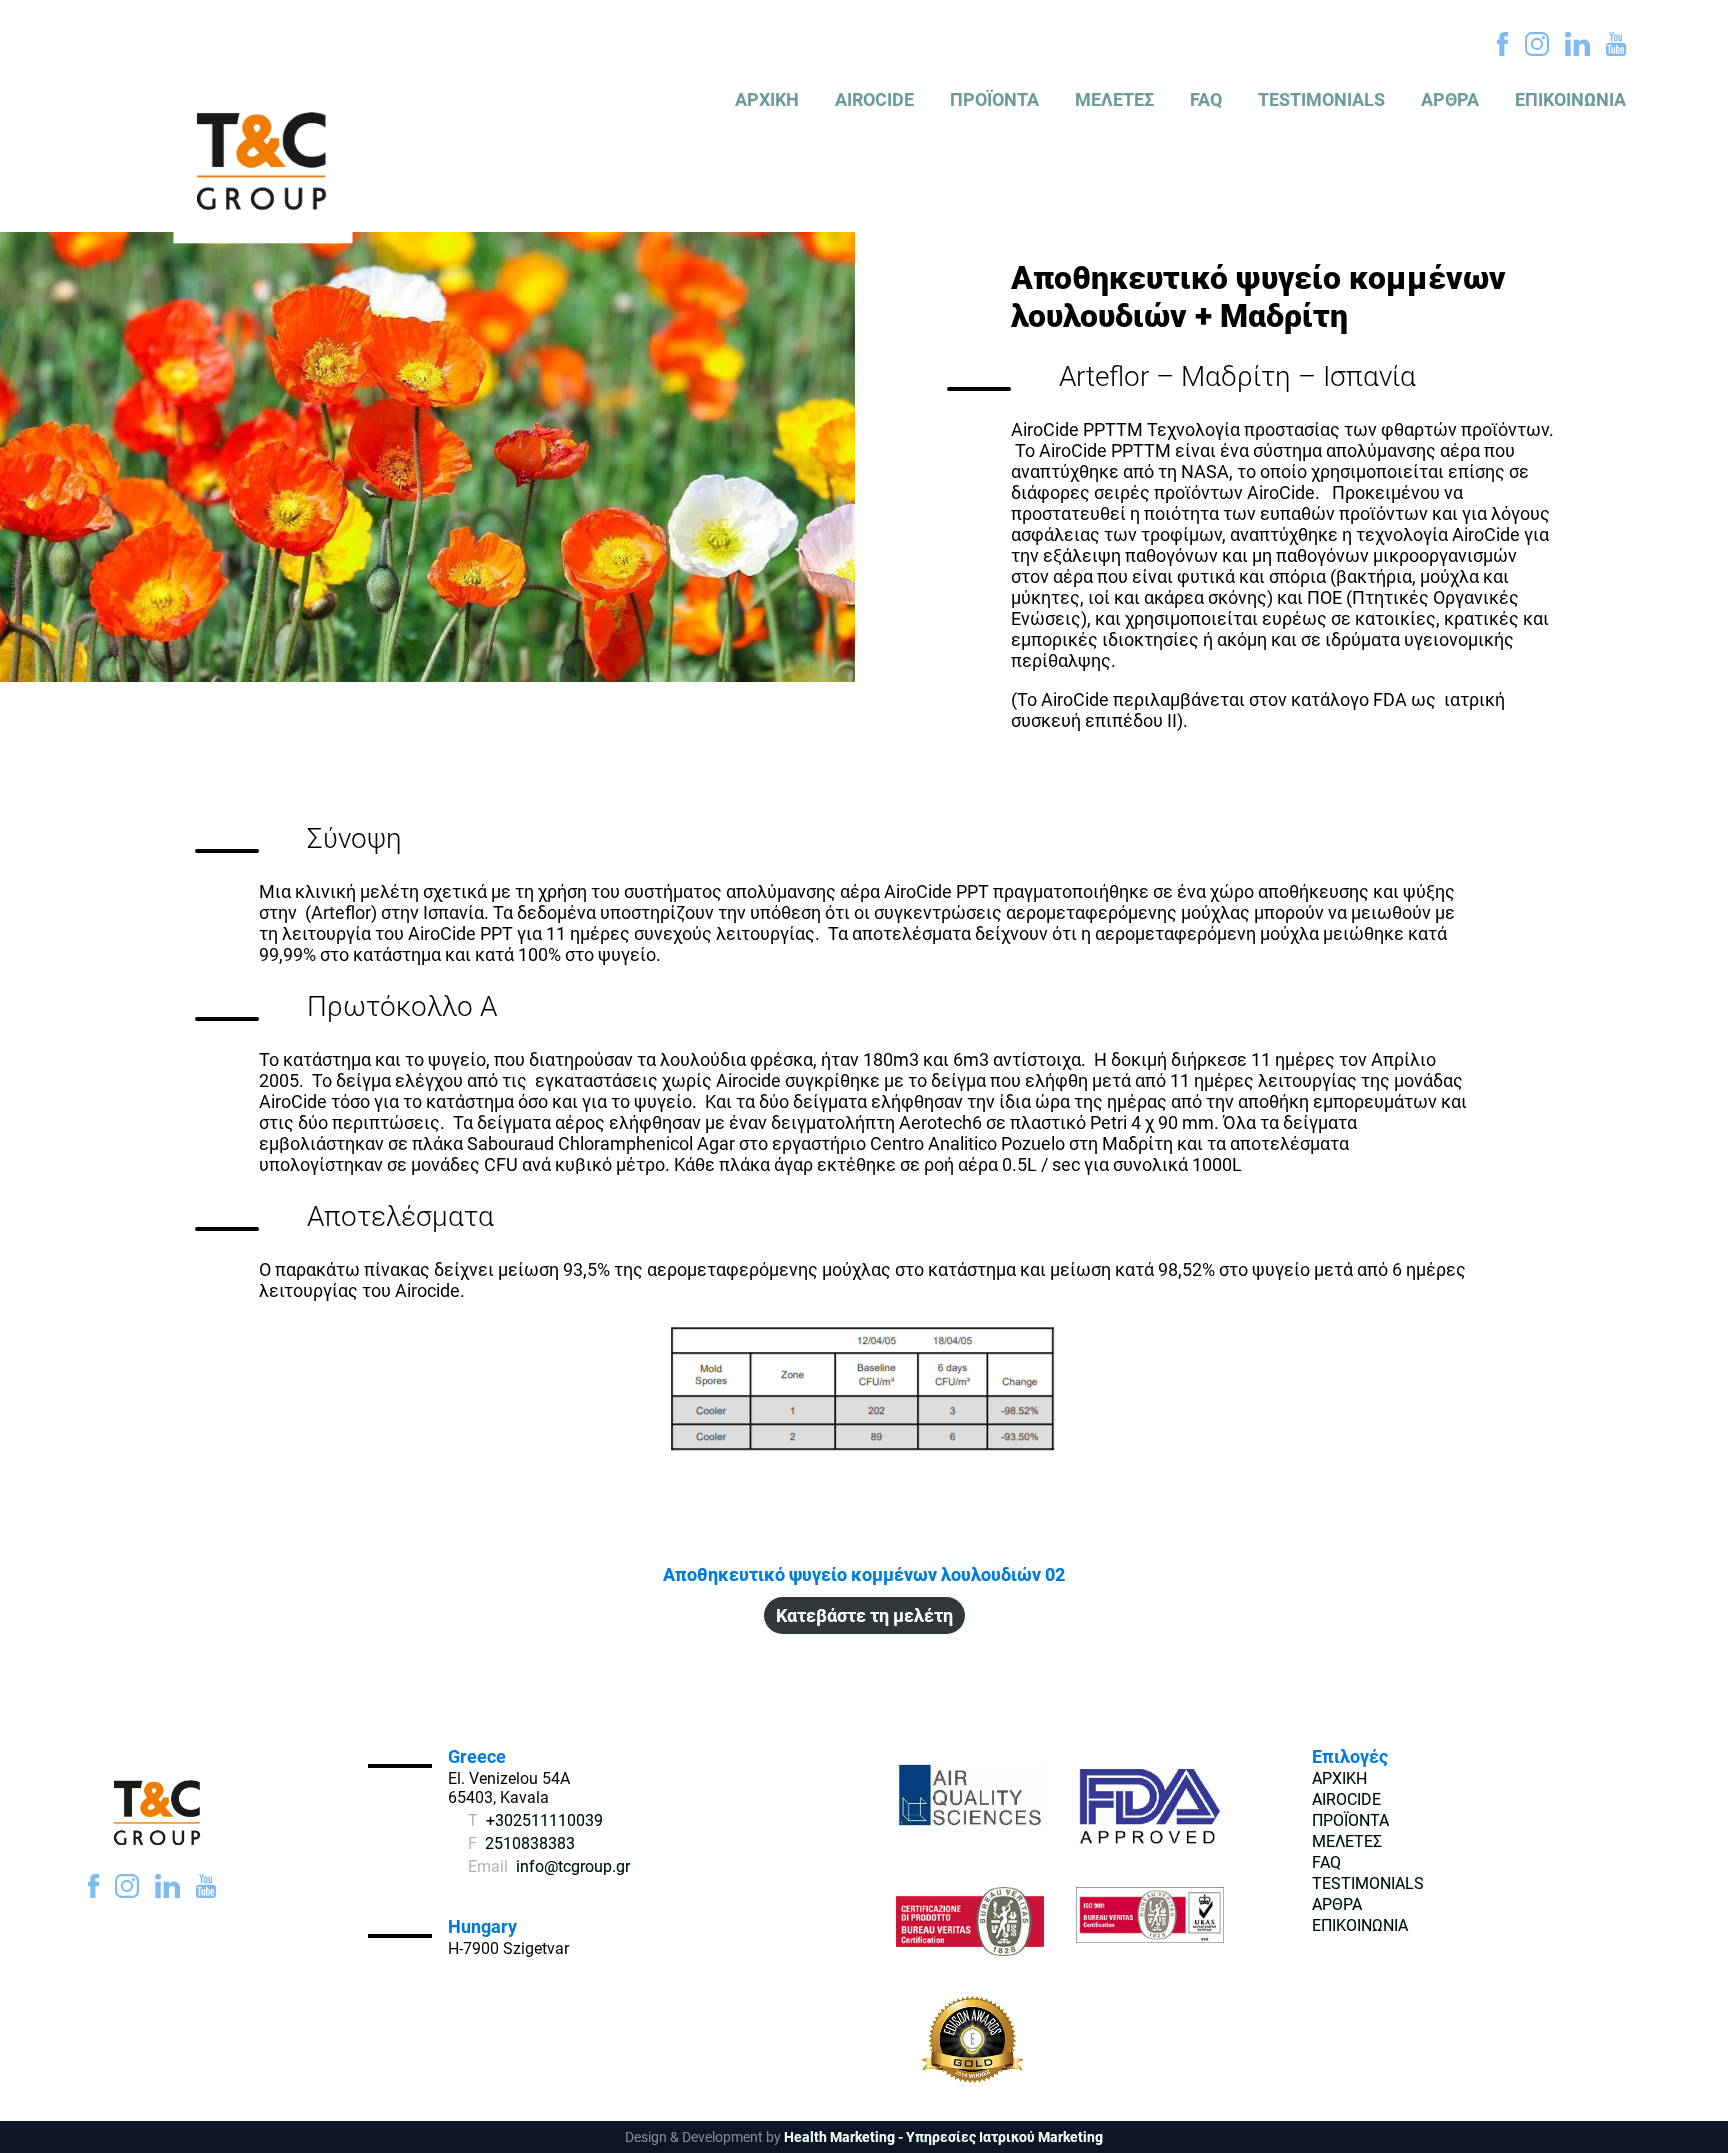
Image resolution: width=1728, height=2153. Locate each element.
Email (488, 1866)
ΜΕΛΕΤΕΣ (1114, 99)
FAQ (1206, 99)
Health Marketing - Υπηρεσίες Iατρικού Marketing (943, 2137)
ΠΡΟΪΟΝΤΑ (994, 99)
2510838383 (530, 1843)
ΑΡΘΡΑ (1450, 99)
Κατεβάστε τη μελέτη (864, 1615)
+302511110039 (544, 1820)
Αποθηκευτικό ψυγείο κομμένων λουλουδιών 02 (864, 1574)
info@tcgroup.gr (573, 1866)
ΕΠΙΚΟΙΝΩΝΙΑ (1570, 99)
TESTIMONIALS (1321, 99)
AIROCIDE (874, 99)
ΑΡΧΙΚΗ (767, 99)
